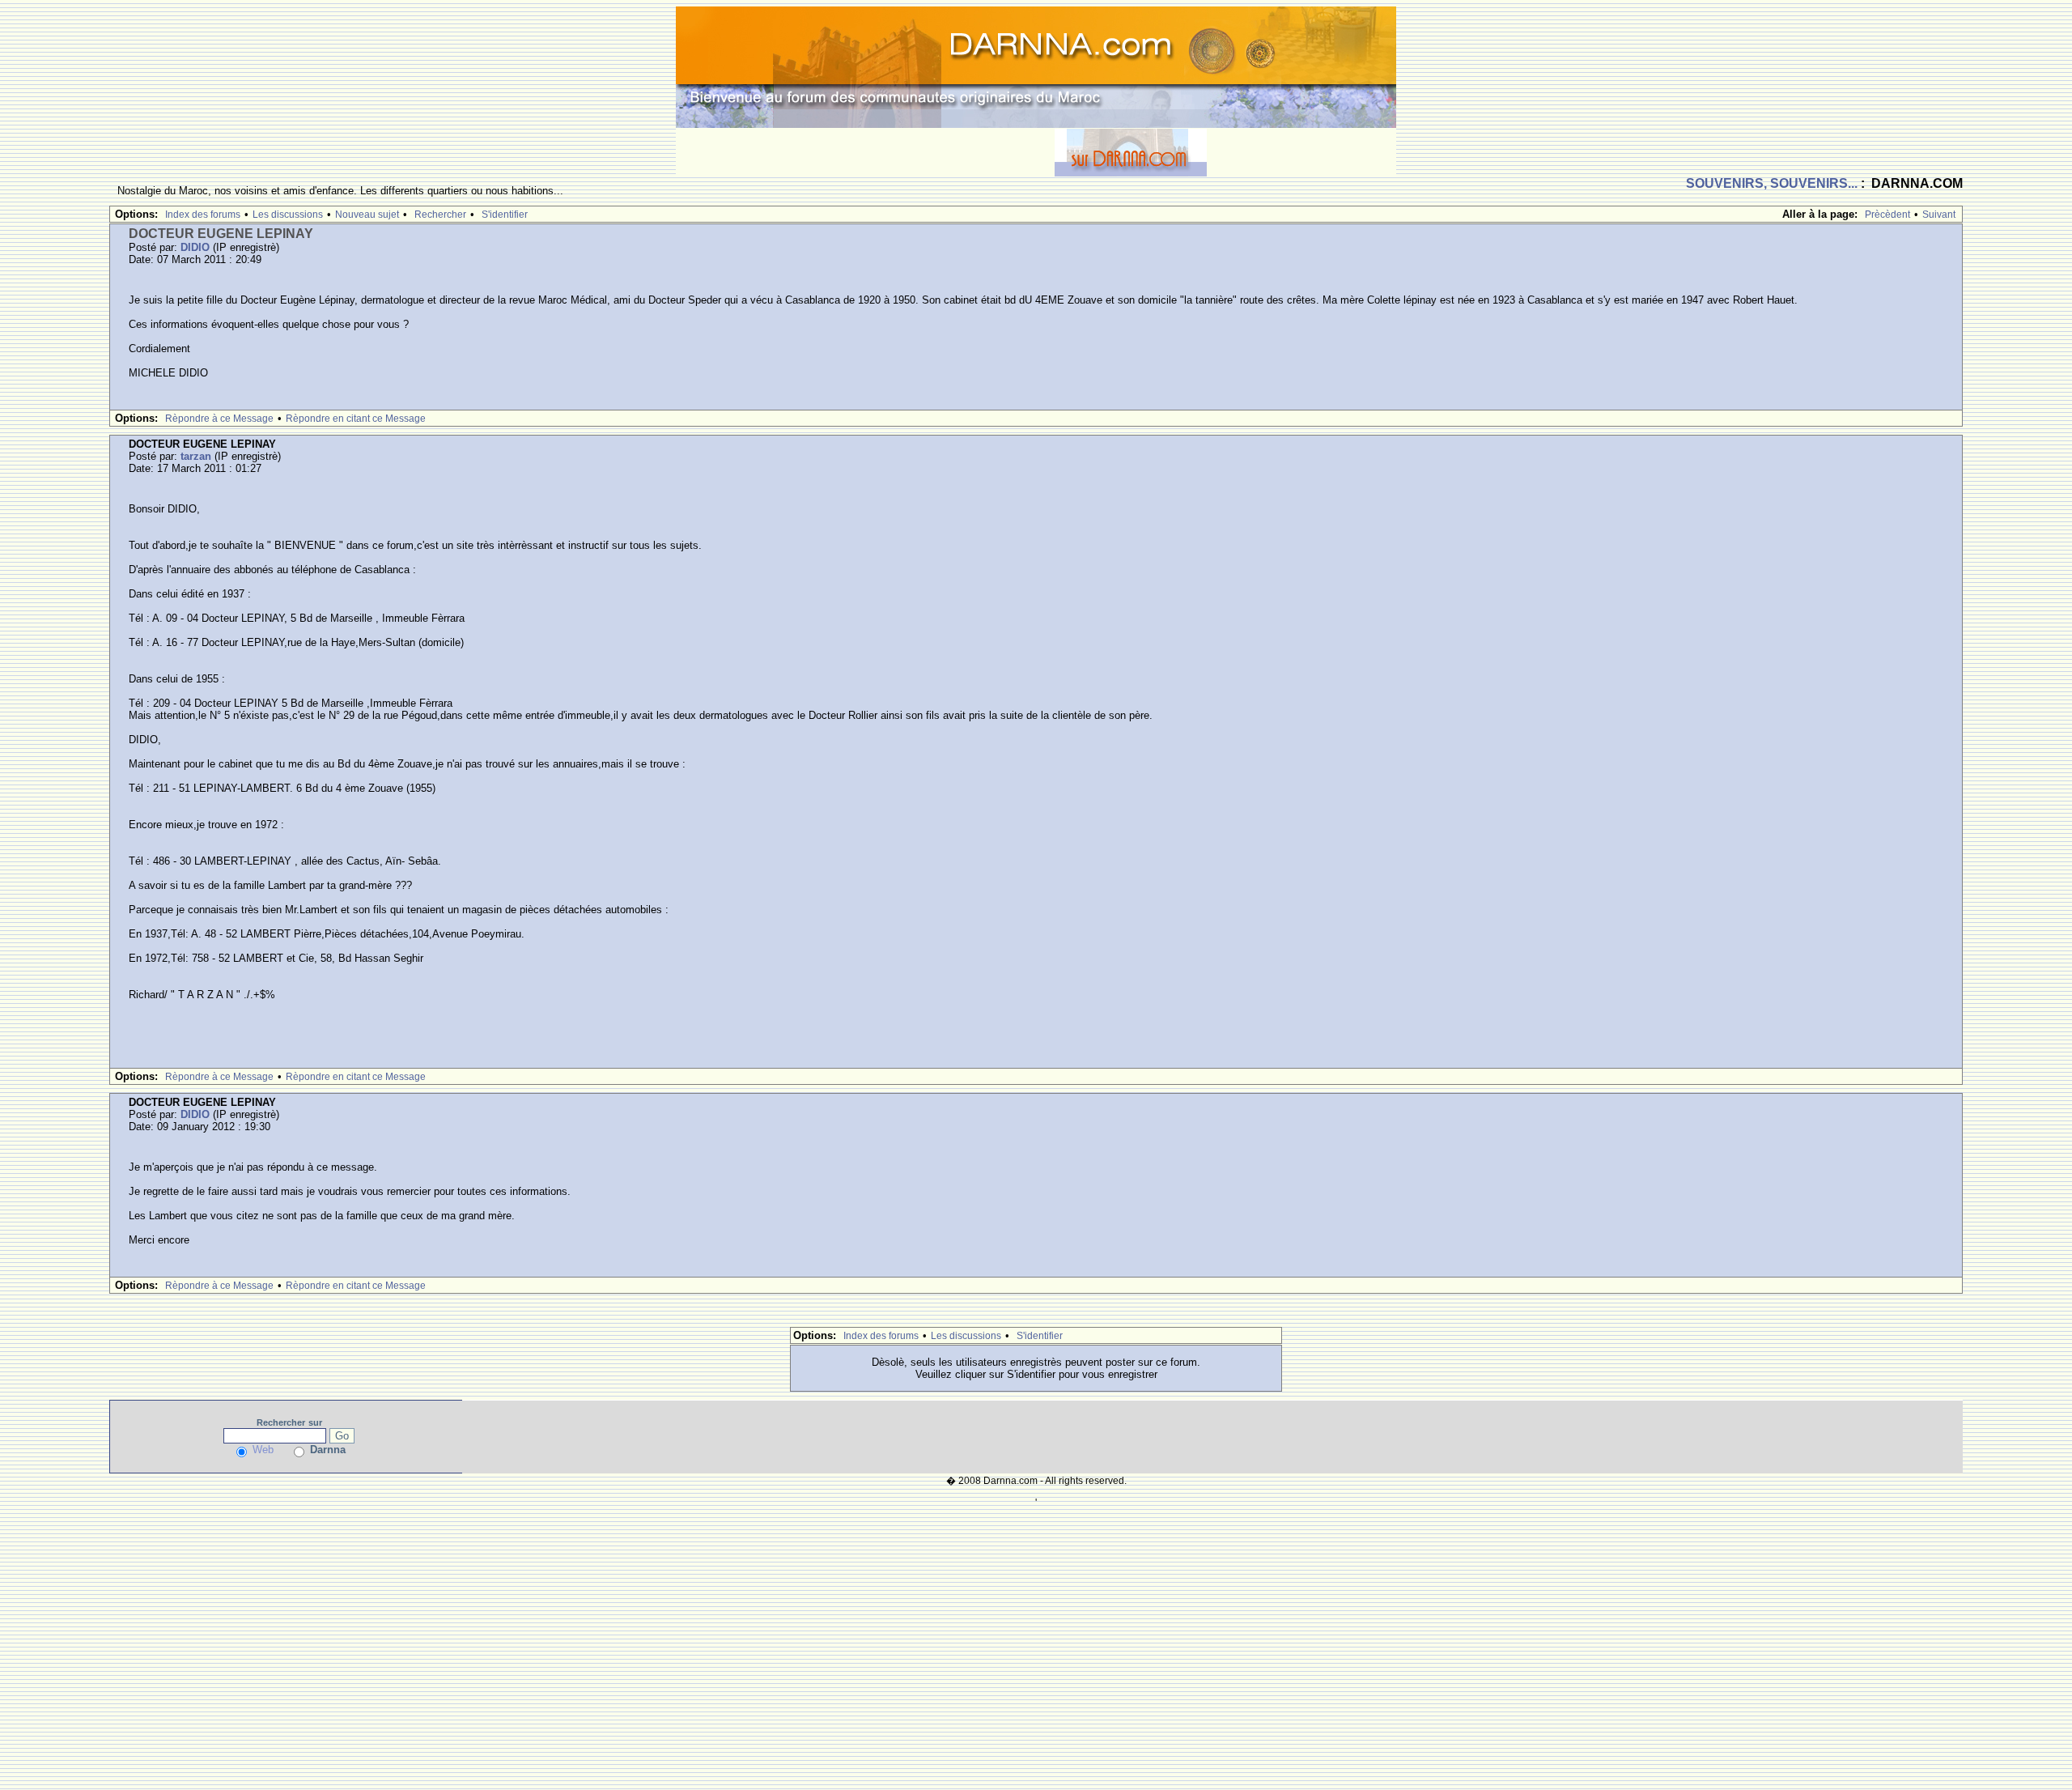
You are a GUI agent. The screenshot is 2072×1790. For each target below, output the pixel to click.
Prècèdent (1887, 215)
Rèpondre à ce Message (219, 419)
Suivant (1939, 215)
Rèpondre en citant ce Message (356, 419)
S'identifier (505, 215)
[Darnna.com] (1036, 66)
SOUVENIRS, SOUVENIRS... (1772, 183)
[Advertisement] (865, 152)
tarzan (196, 456)
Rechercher (440, 215)
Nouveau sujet (367, 215)
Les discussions (288, 215)
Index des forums (203, 215)
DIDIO (195, 247)
